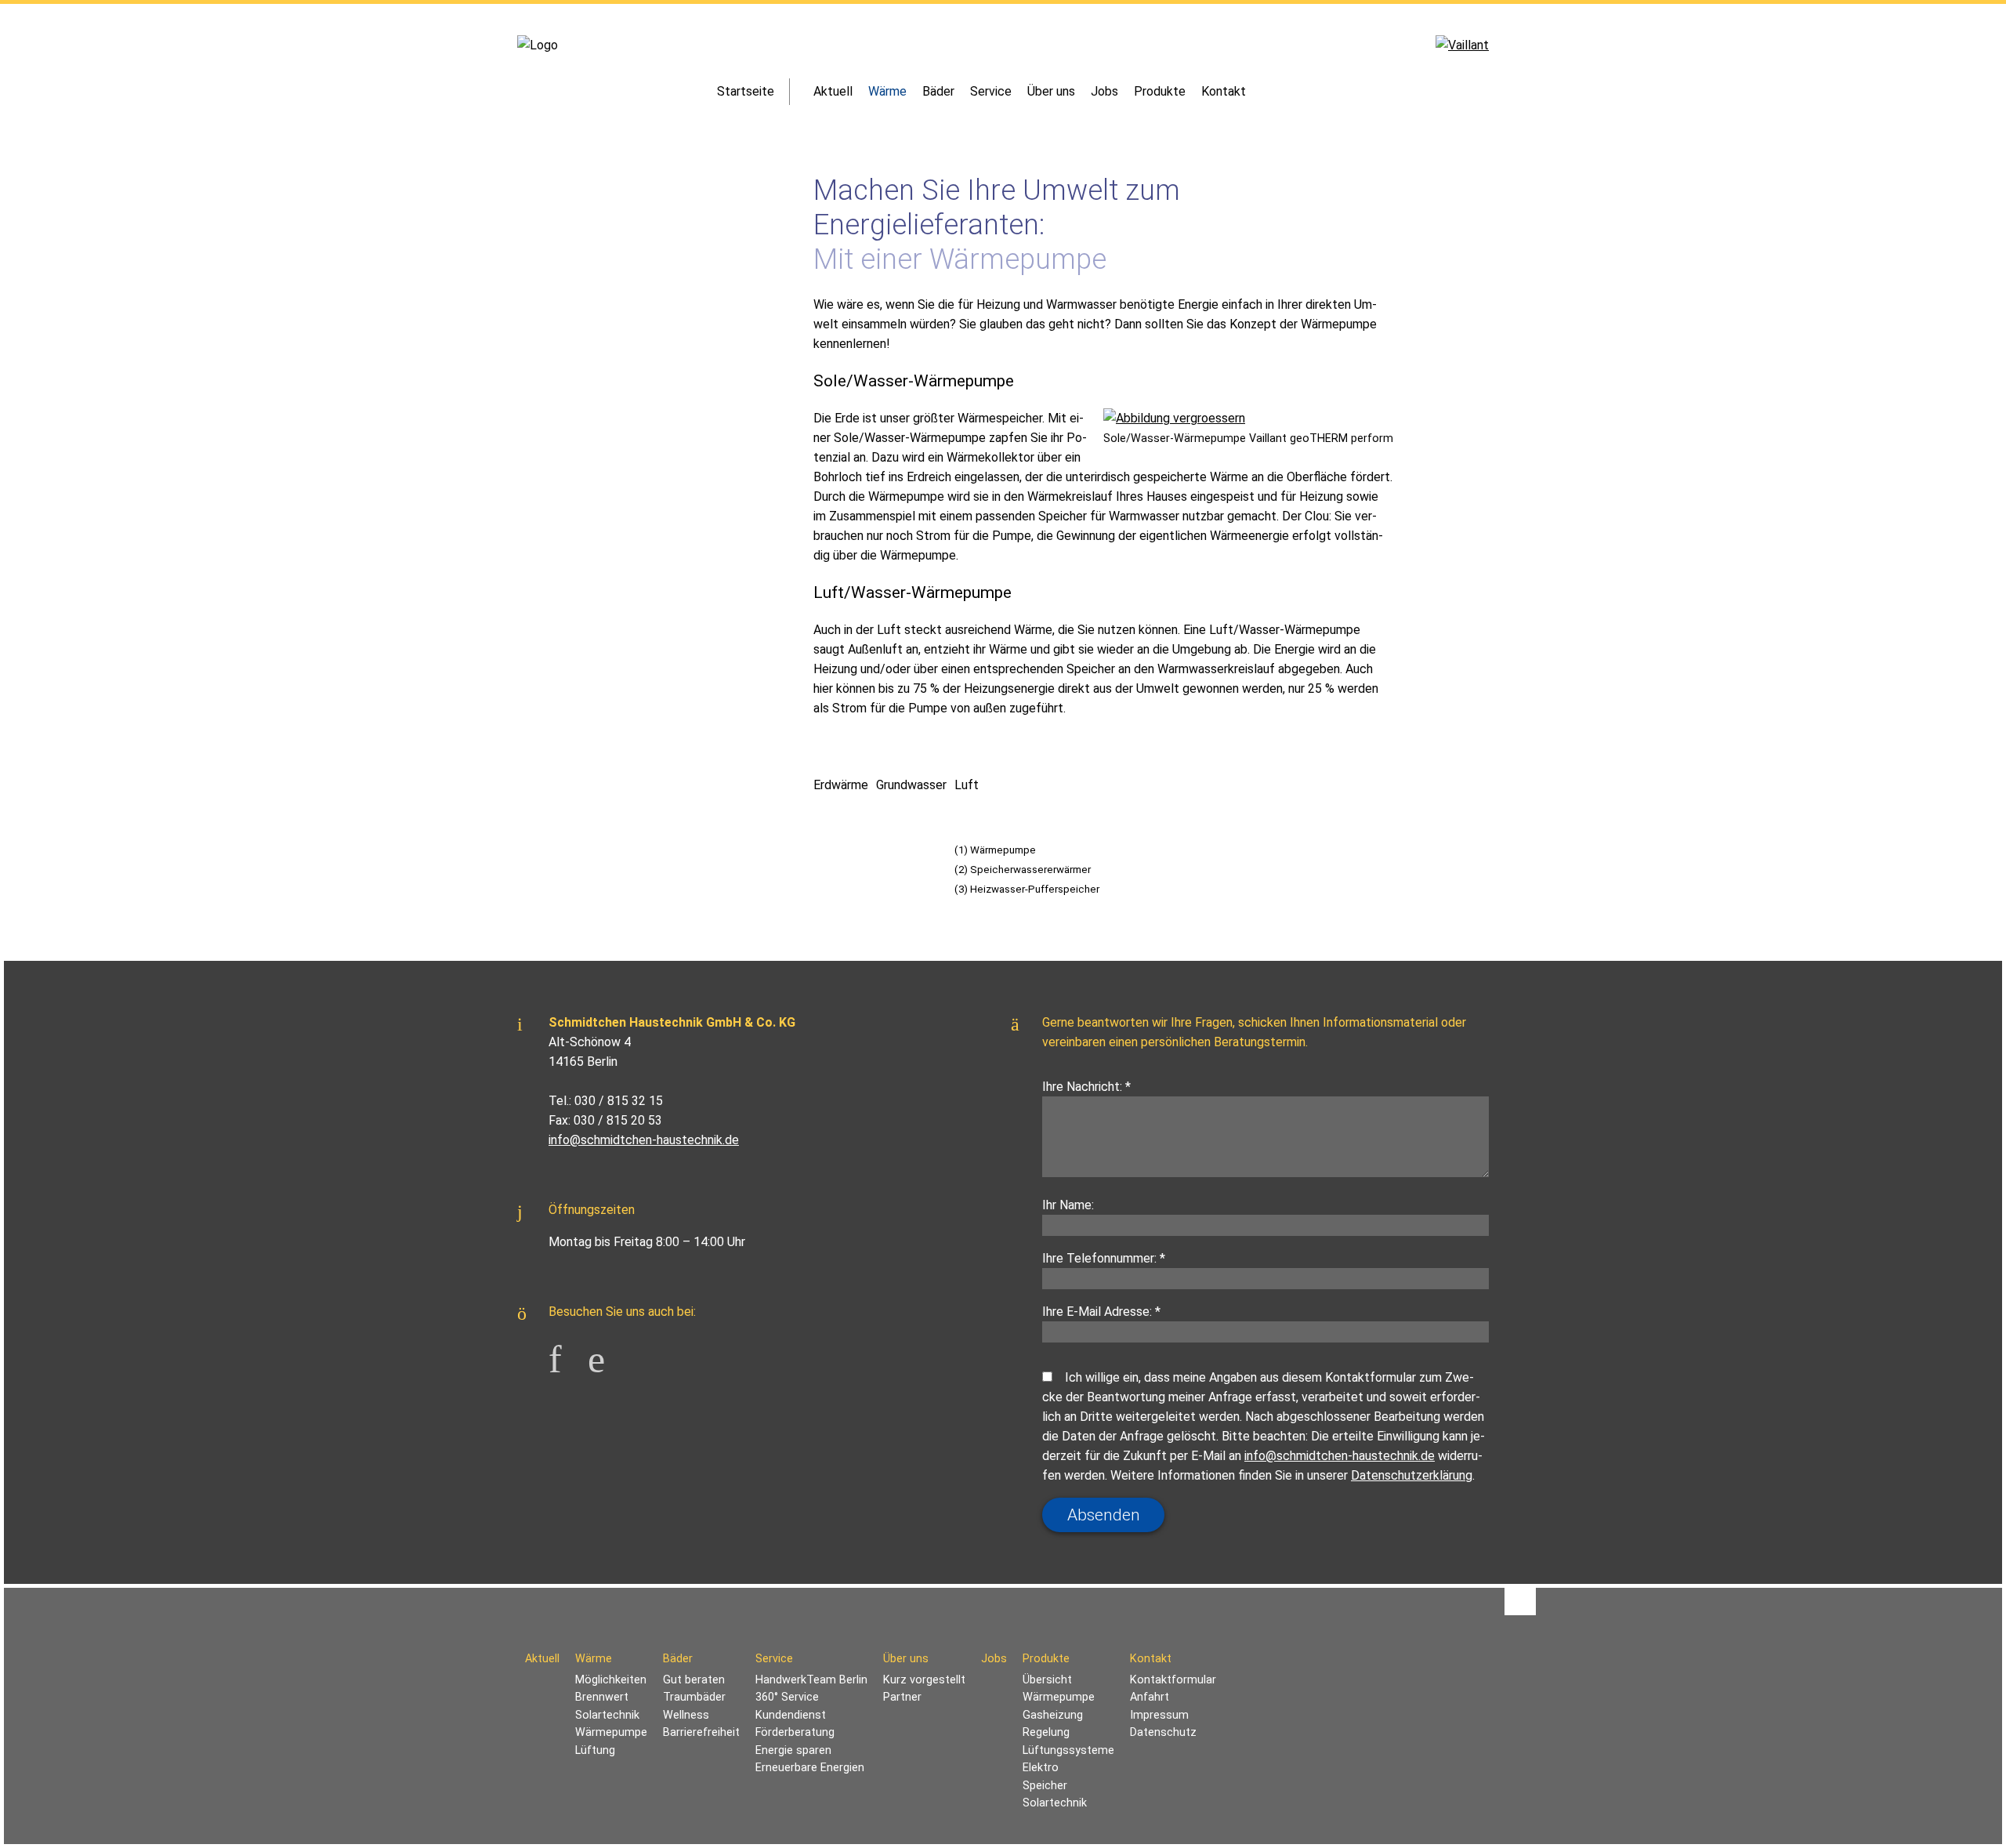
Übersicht (1047, 1680)
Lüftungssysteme (1068, 1750)
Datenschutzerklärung (1412, 1475)
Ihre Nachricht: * (1086, 1087)
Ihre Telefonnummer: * (1104, 1258)
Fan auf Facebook (568, 1353)
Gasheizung (1053, 1715)
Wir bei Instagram (607, 1353)
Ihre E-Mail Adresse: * (1101, 1312)
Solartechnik (1055, 1803)
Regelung (1046, 1732)
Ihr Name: (1068, 1205)
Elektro (1041, 1768)
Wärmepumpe (1059, 1697)
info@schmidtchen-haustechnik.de (644, 1140)
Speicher (1045, 1786)
